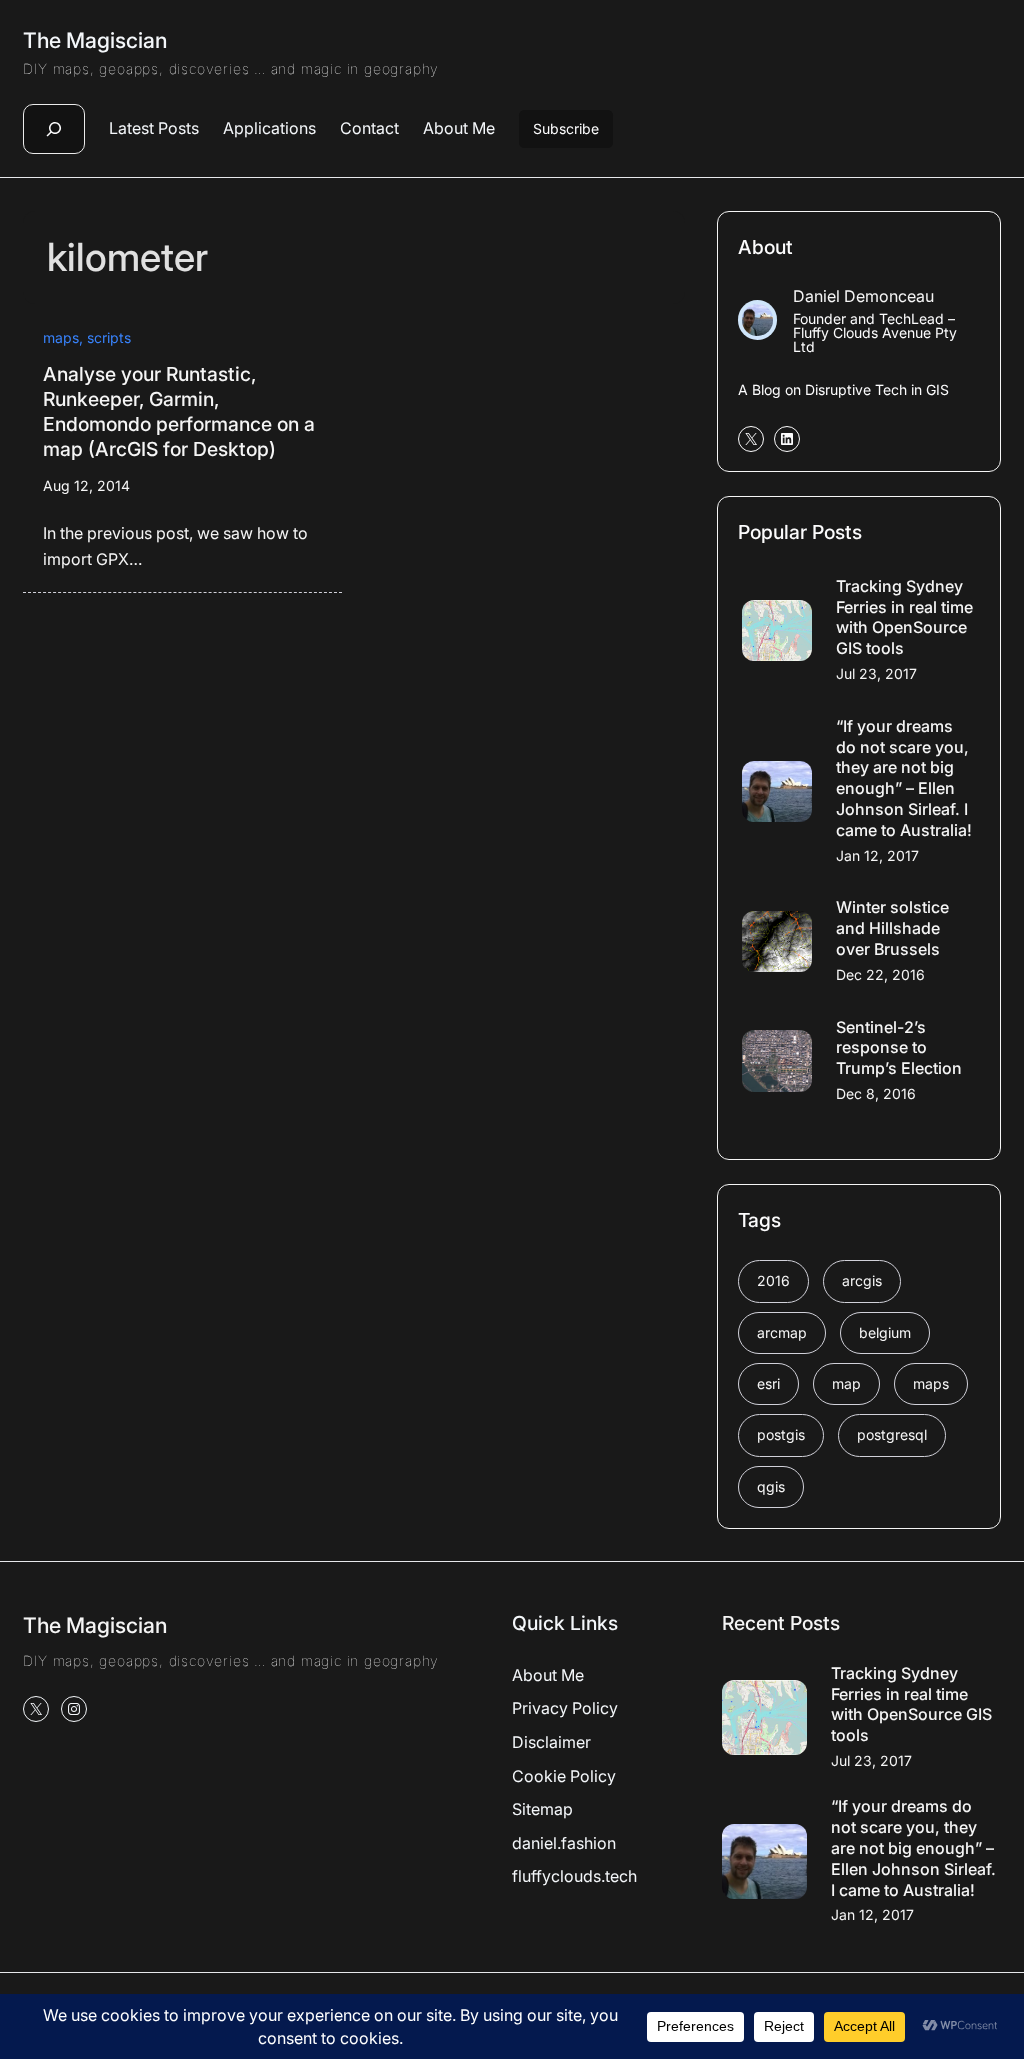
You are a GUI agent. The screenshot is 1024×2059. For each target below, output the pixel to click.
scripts (109, 337)
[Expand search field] (54, 129)
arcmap (782, 1332)
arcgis (862, 1280)
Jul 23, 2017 (876, 673)
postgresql (892, 1434)
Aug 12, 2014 (86, 485)
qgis (771, 1486)
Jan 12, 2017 (877, 855)
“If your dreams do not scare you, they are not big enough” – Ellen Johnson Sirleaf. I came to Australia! (904, 778)
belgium (885, 1332)
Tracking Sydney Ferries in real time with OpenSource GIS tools (904, 617)
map (846, 1383)
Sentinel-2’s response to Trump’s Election (899, 1048)
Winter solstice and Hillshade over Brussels (892, 928)
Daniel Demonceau (863, 296)
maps (61, 337)
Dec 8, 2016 (876, 1093)
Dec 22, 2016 (880, 974)
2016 (773, 1280)
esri (768, 1383)
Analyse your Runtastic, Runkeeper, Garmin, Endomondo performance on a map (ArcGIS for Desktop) (179, 412)
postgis (781, 1434)
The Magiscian (95, 40)
